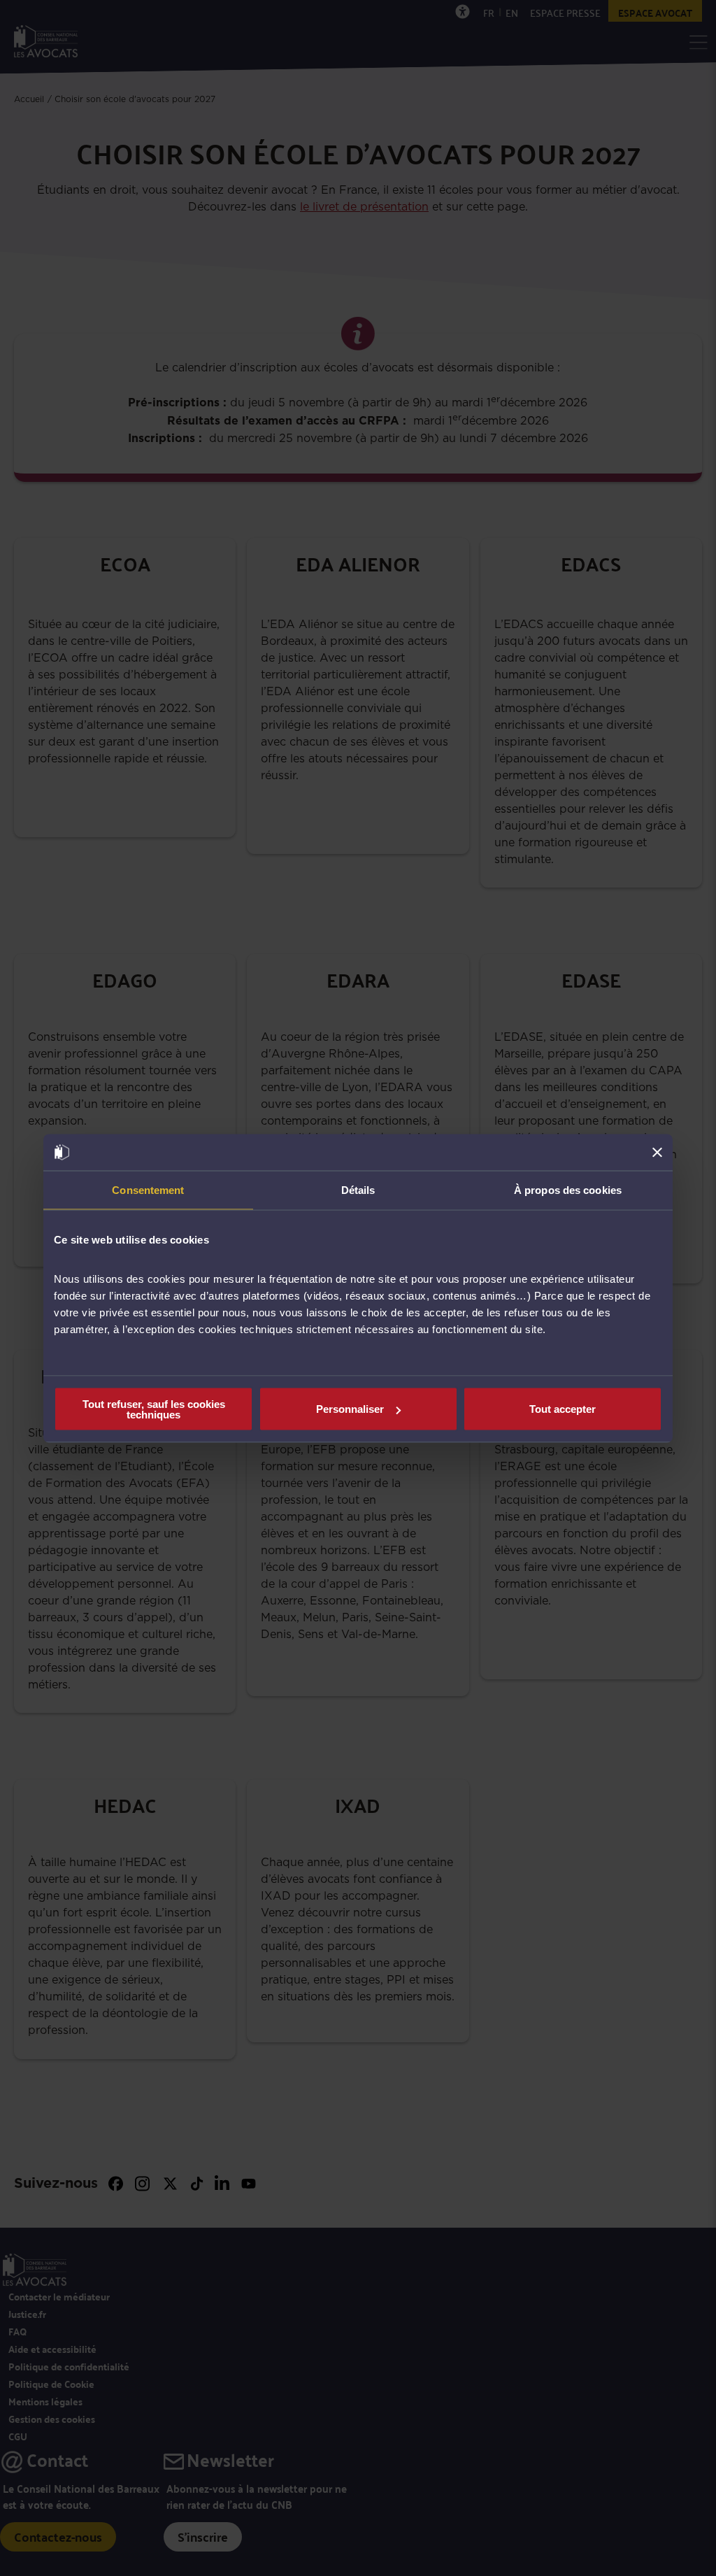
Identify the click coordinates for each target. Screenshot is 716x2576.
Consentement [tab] (148, 1190)
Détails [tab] (358, 1190)
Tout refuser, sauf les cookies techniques (154, 1409)
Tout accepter (563, 1409)
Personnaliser (350, 1409)
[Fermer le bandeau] (657, 1152)
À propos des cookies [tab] (568, 1190)
